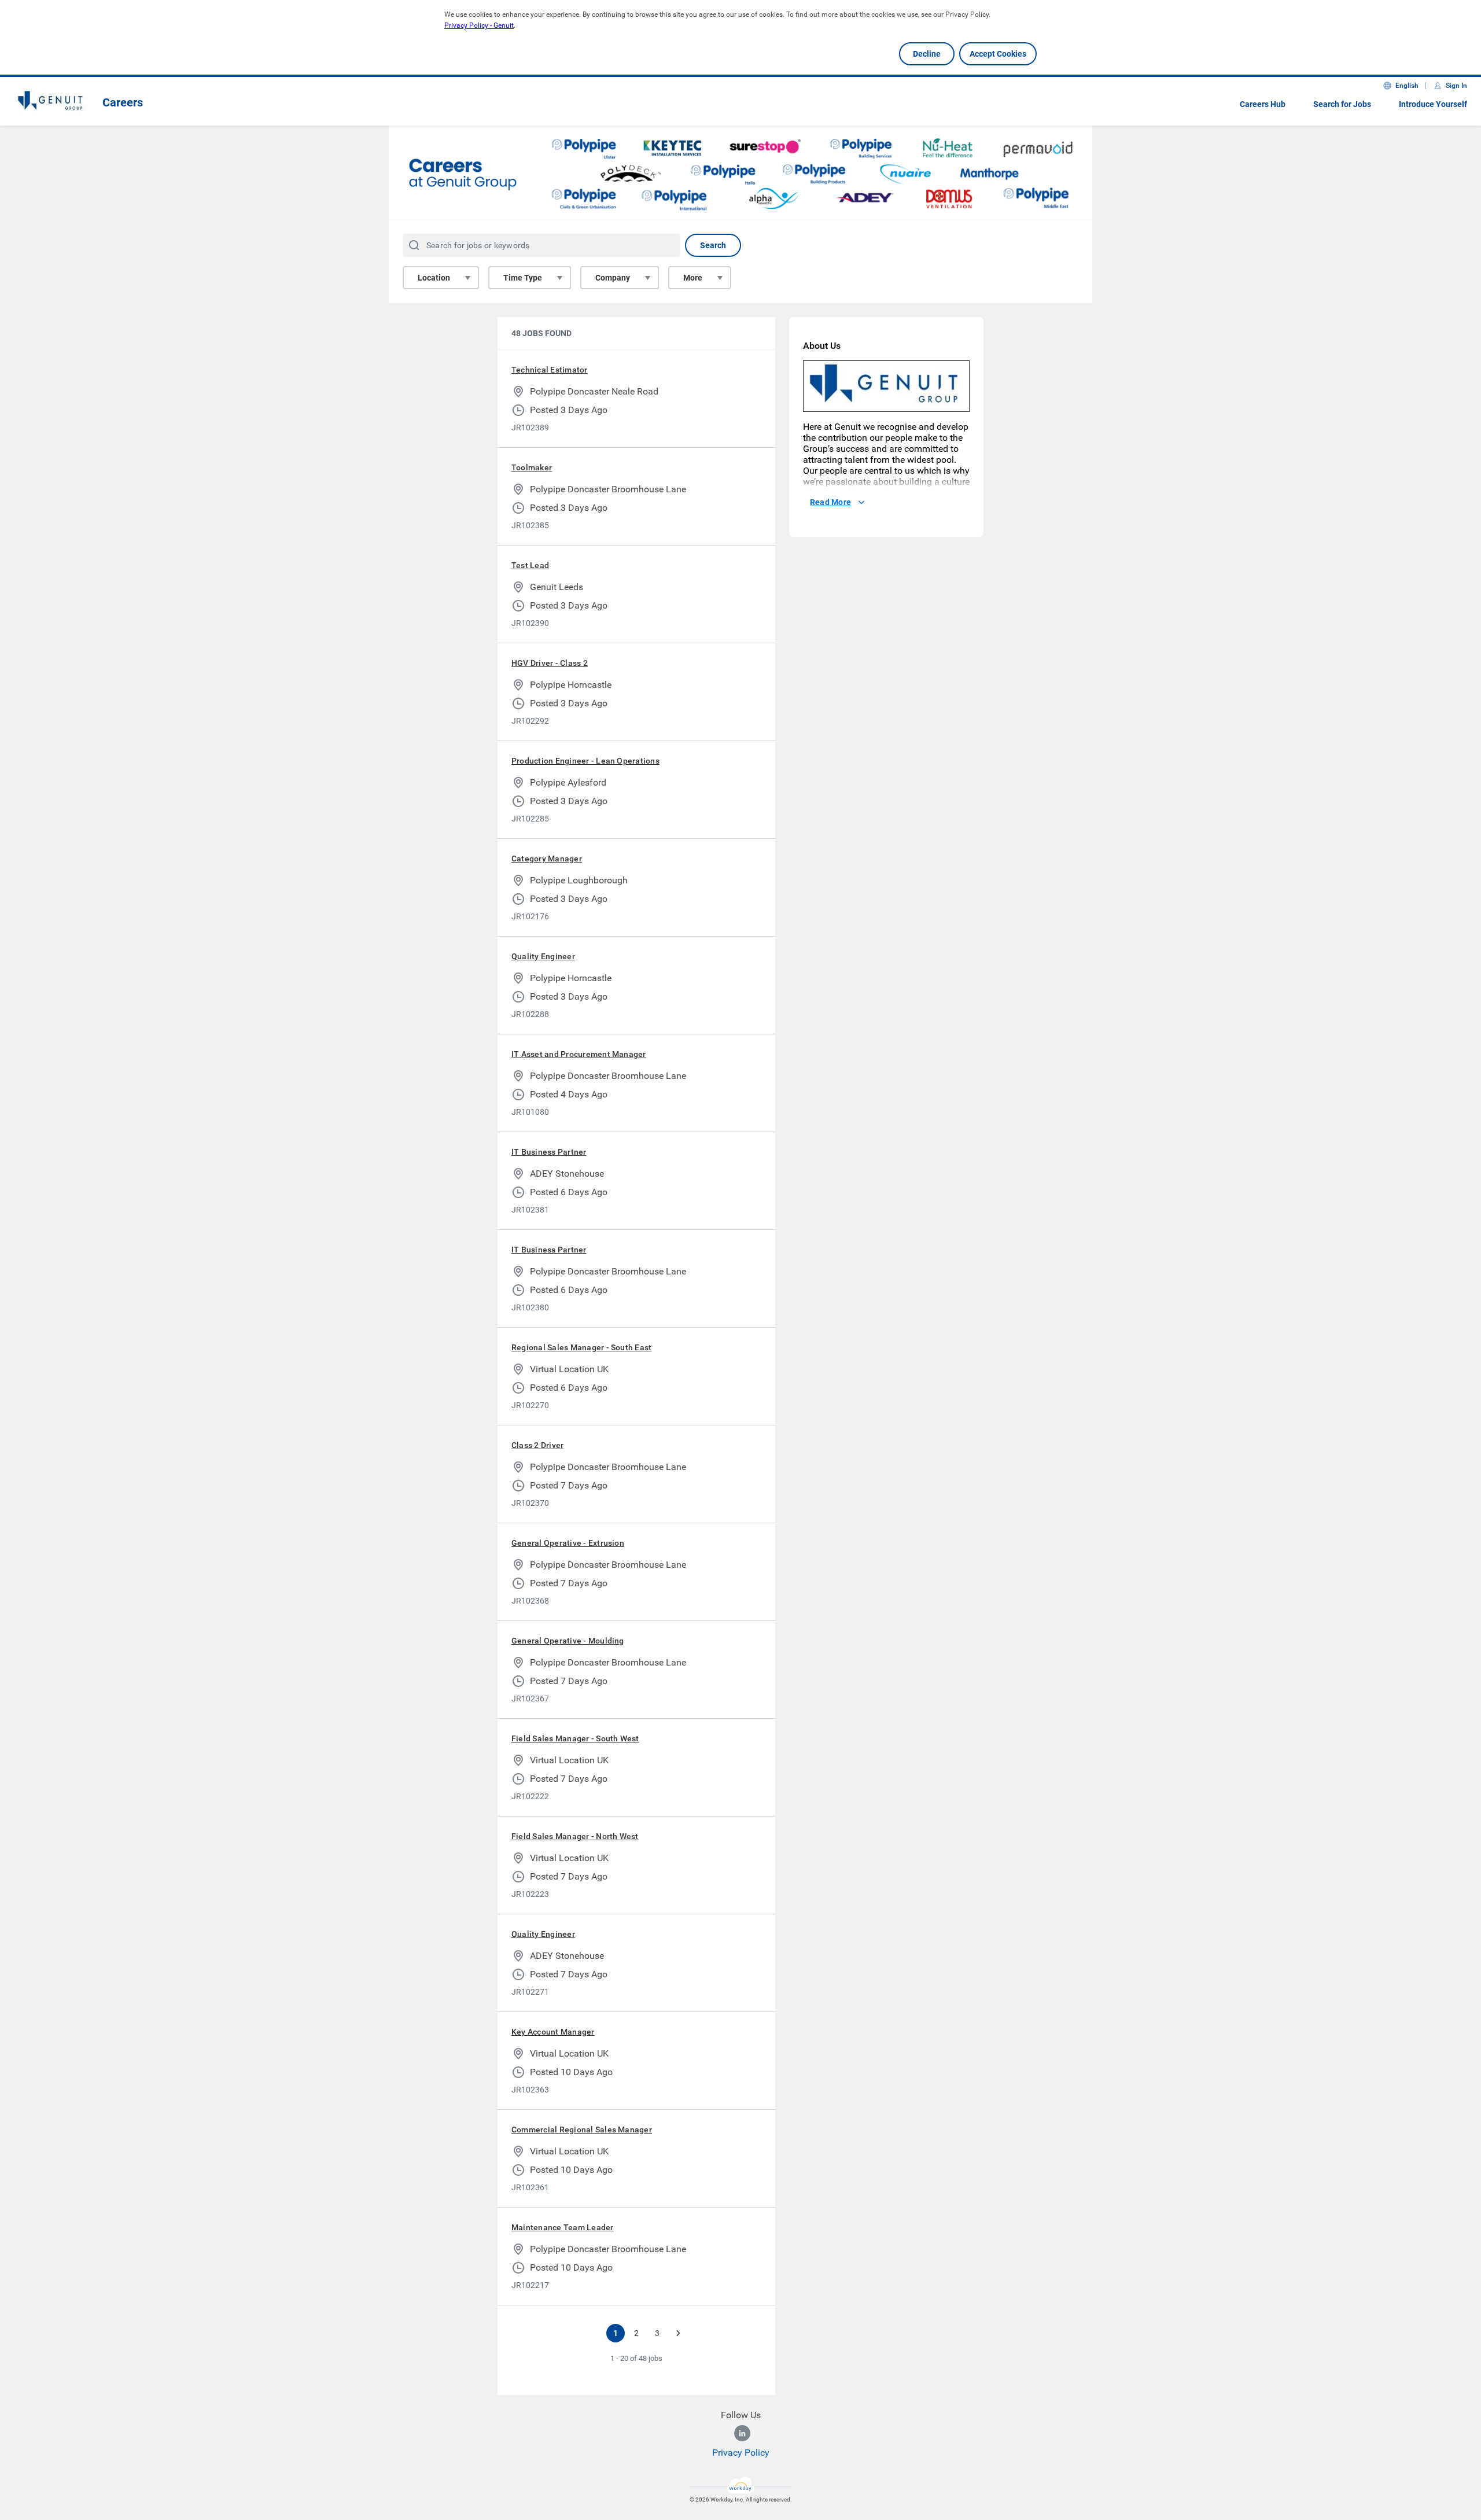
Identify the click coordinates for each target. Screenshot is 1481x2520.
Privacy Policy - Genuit (479, 25)
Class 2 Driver (537, 1445)
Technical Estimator (550, 370)
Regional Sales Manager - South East (581, 1347)
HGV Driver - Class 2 (550, 663)
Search (713, 245)
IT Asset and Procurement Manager (579, 1054)
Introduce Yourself (1433, 104)
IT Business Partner (549, 1152)
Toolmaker (532, 467)
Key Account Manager (553, 2032)
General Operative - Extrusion (568, 1543)
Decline (927, 54)
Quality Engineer (543, 956)
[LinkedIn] (742, 2433)
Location (434, 278)
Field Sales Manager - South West (575, 1738)
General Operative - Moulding (568, 1641)
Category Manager (547, 859)
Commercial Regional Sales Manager (582, 2130)
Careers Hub (1263, 104)
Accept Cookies (998, 54)
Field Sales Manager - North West (575, 1836)
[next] (678, 2333)
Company (613, 278)
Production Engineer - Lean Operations (585, 761)
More (693, 278)
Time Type (523, 278)
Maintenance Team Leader (563, 2227)
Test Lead (530, 565)
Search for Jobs (1342, 104)
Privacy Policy (741, 2453)
